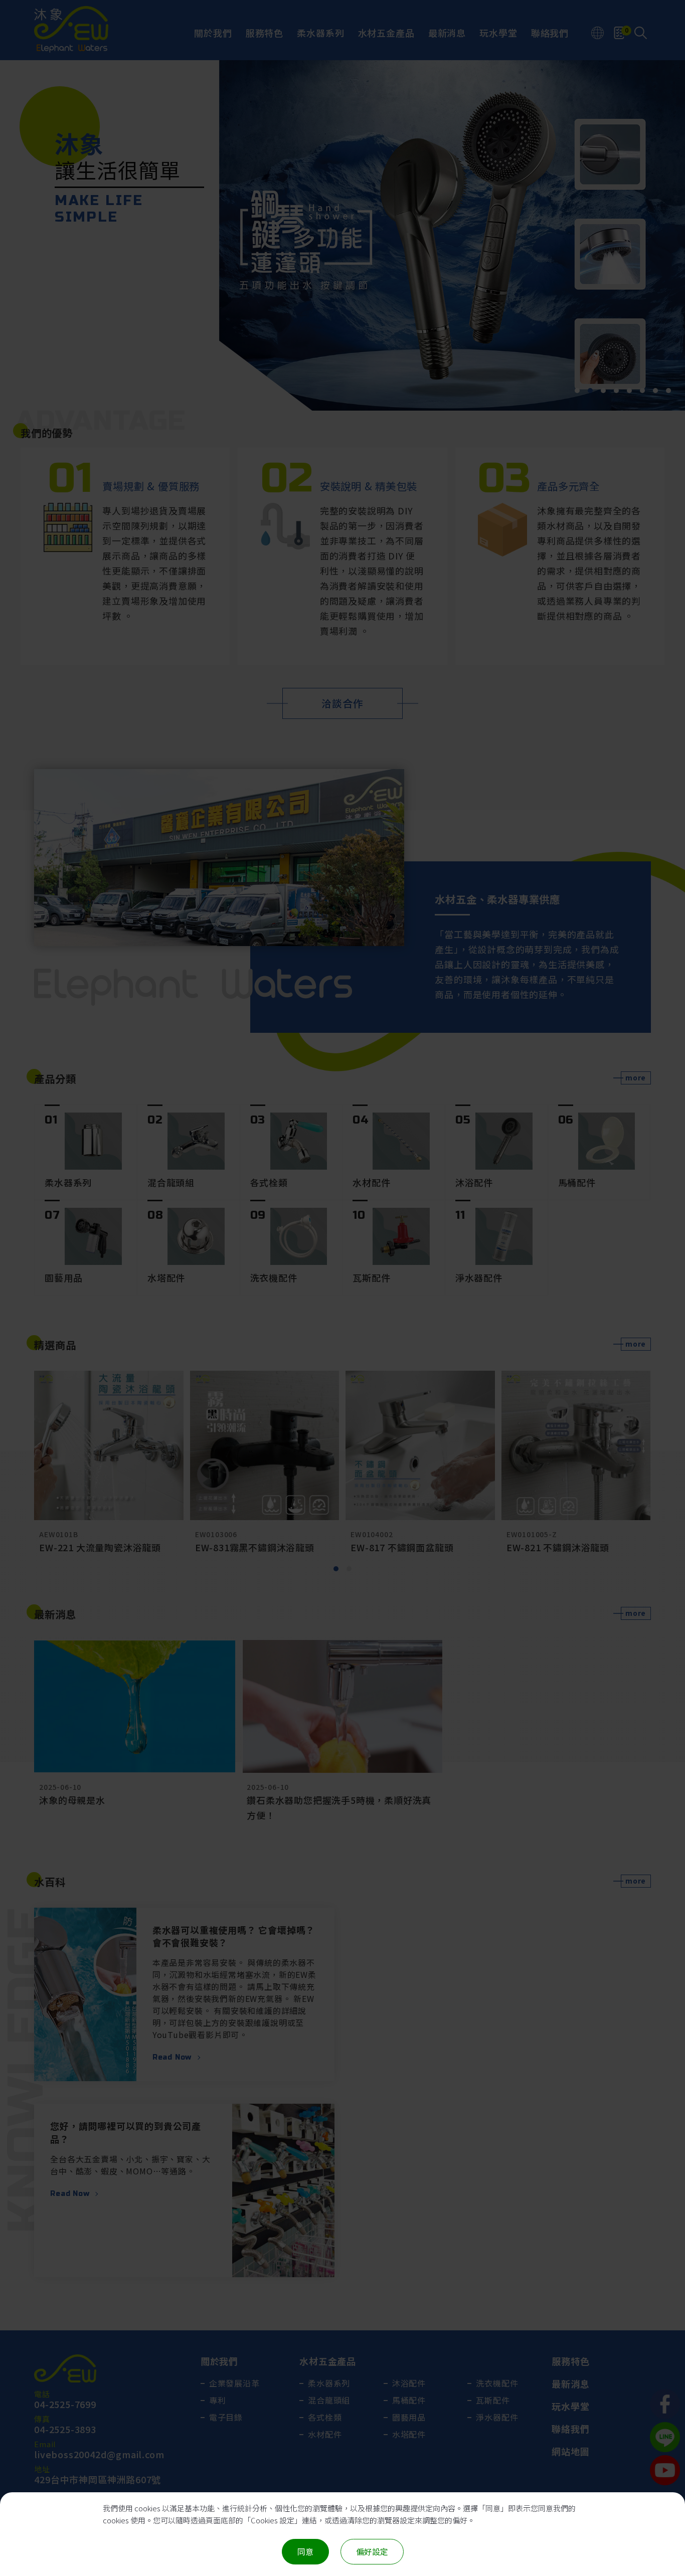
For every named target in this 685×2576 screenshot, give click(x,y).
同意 (305, 2551)
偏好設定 (372, 2551)
